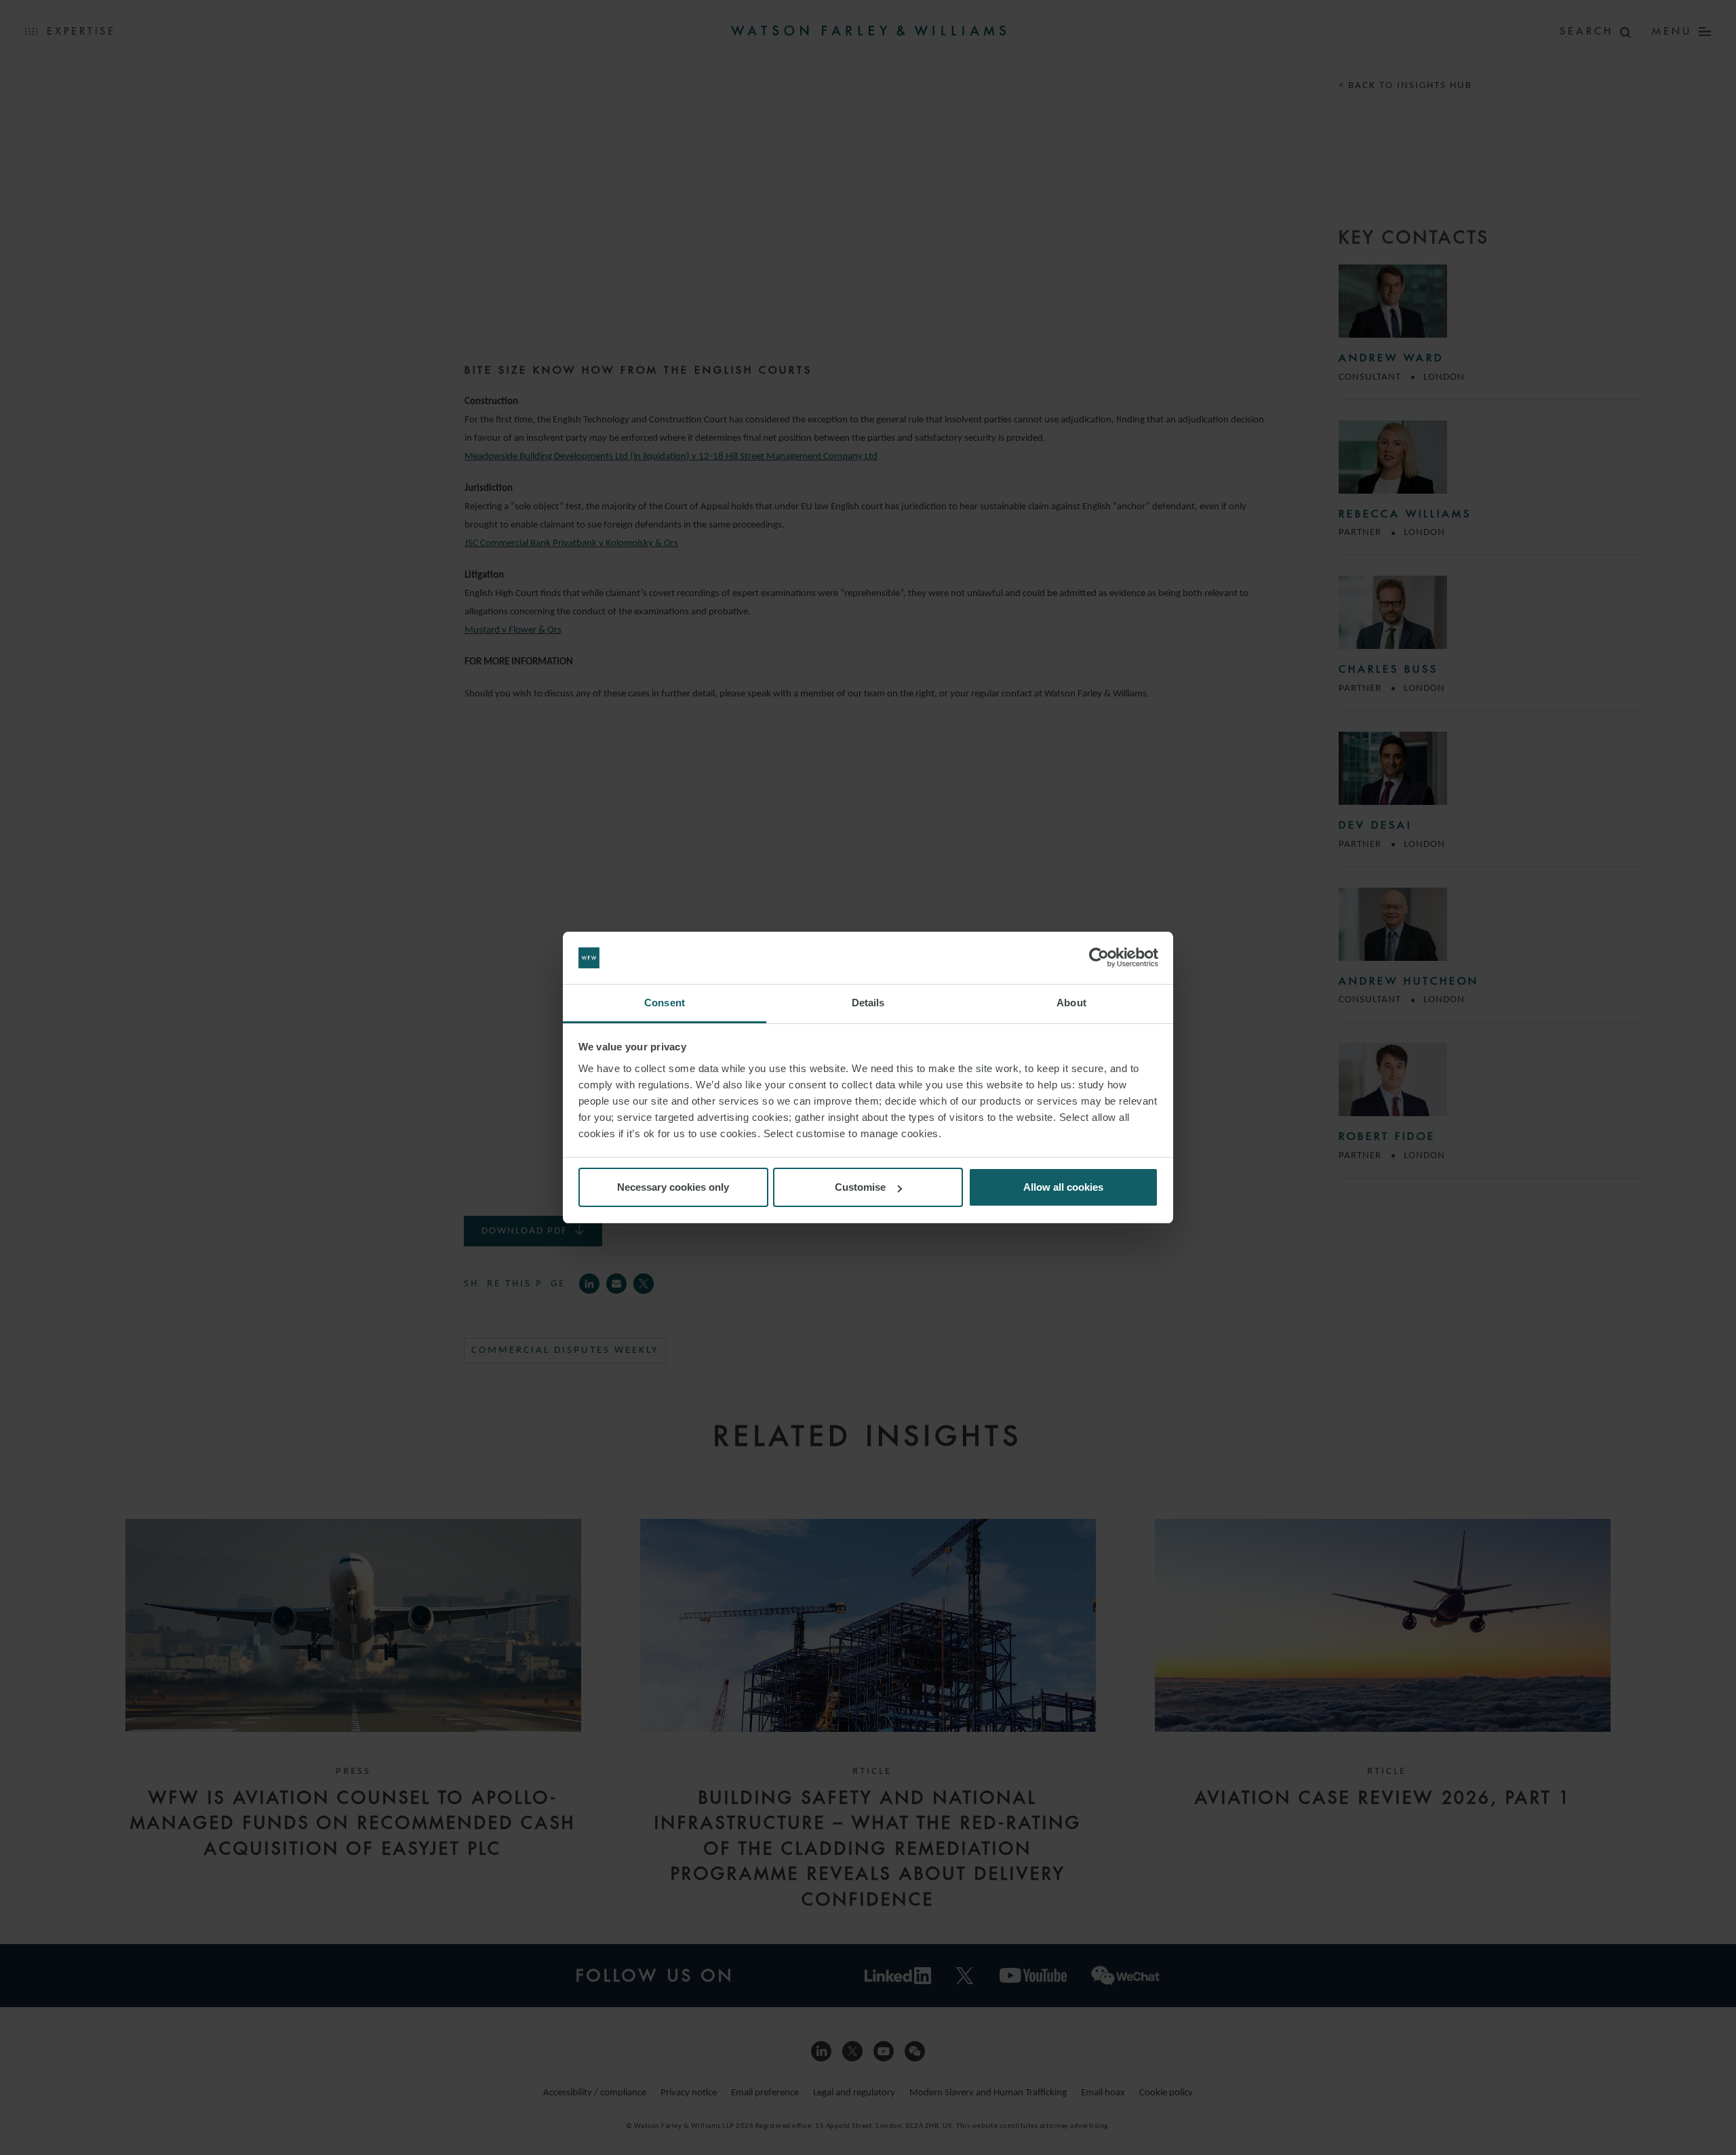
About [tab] (1071, 1003)
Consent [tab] (665, 1003)
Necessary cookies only (673, 1187)
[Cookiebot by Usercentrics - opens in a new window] (1099, 958)
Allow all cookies (1063, 1187)
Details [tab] (868, 1003)
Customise (860, 1187)
